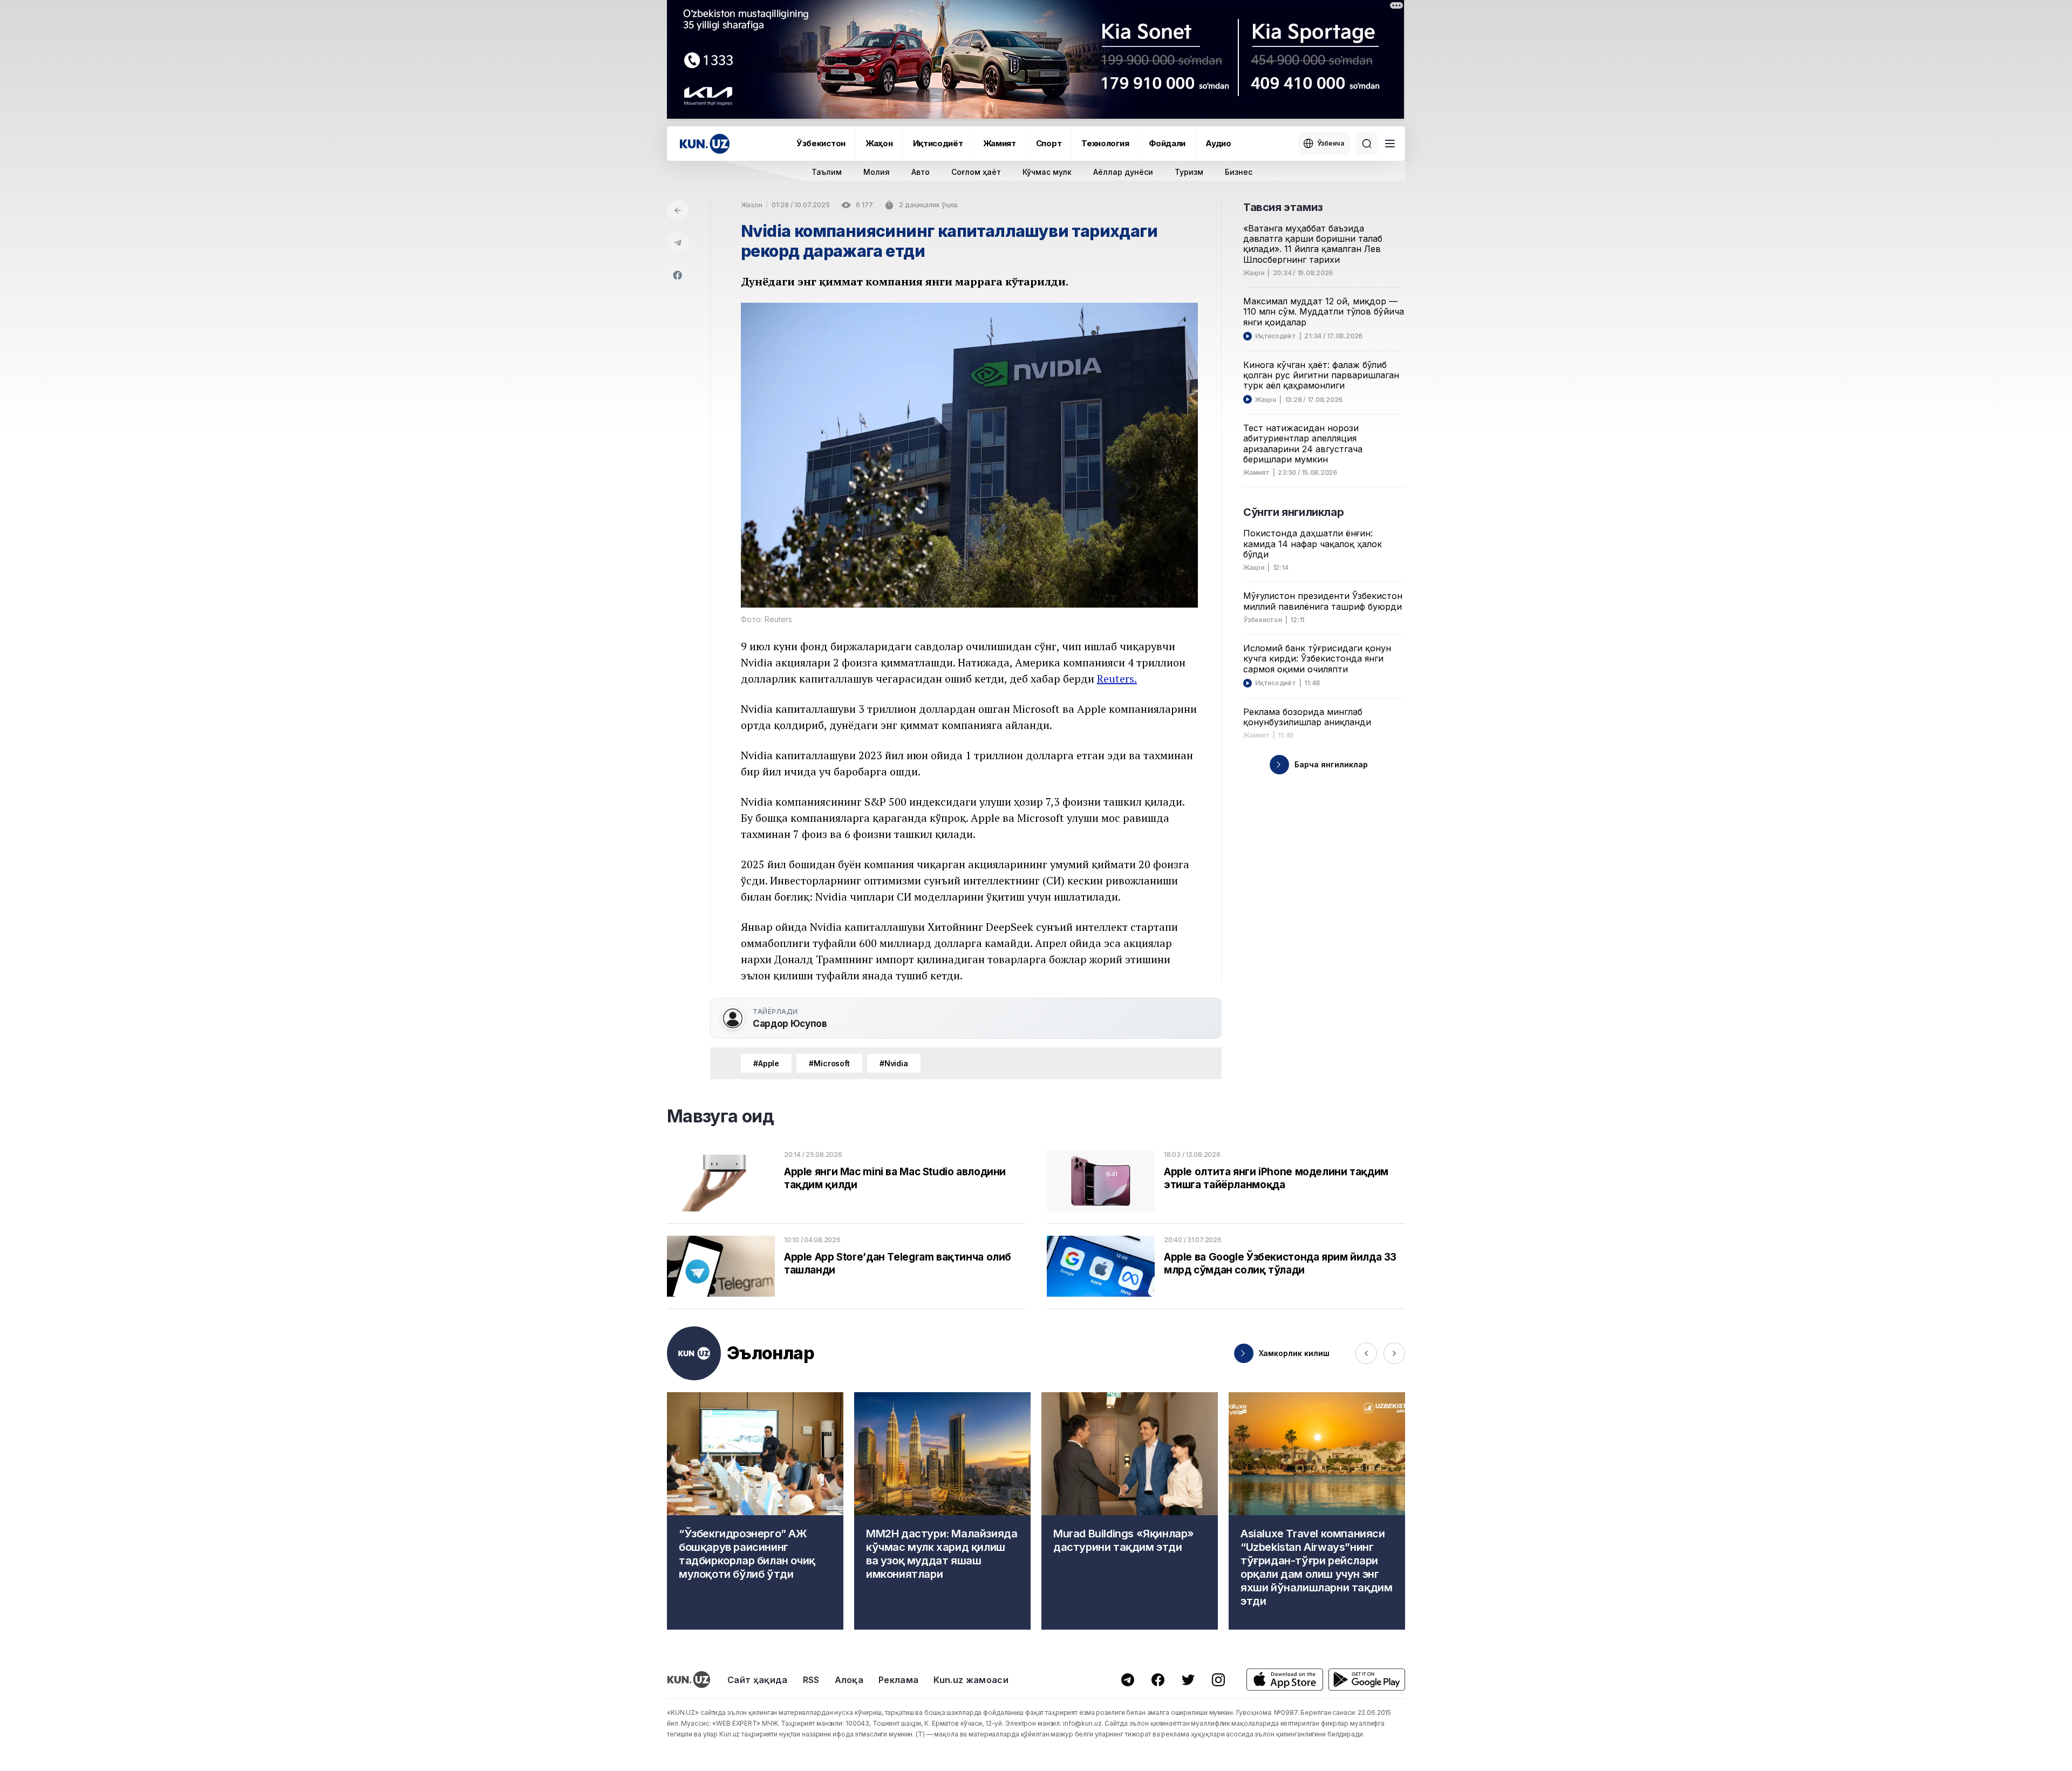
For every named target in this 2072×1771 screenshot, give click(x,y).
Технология (1105, 143)
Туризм (1189, 172)
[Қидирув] (1367, 144)
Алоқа (849, 1680)
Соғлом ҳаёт (976, 172)
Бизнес (1239, 172)
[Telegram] (678, 243)
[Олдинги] (1366, 1353)
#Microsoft (829, 1063)
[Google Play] (1367, 1680)
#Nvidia (894, 1063)
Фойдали (1167, 143)
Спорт (1049, 143)
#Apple (766, 1063)
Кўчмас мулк (1047, 172)
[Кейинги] (1394, 1353)
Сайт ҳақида (758, 1680)
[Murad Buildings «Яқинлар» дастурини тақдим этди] (1130, 1511)
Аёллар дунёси (1123, 172)
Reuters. (1117, 679)
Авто (921, 172)
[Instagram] (1218, 1680)
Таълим (827, 172)
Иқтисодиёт (938, 143)
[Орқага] (678, 210)
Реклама (898, 1680)
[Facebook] (678, 275)
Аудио (1218, 143)
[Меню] (1390, 144)
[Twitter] (1188, 1680)
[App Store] (1285, 1680)
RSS (811, 1680)
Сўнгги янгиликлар (1293, 512)
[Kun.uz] (705, 144)
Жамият (1000, 143)
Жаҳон (879, 143)
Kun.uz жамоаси (971, 1680)
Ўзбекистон (821, 143)
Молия (877, 172)
